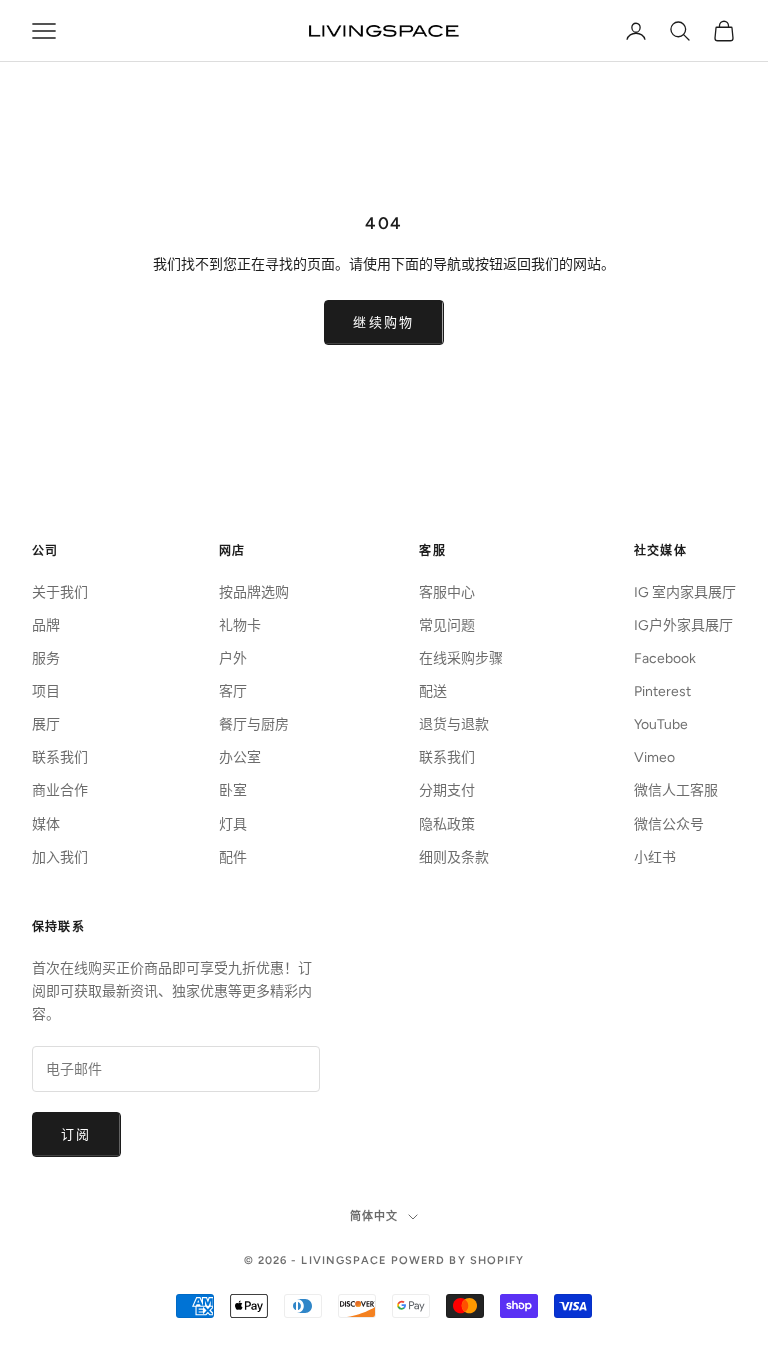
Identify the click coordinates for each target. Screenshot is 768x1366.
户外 (233, 658)
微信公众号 (669, 824)
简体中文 (374, 1216)
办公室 (240, 757)
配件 (233, 857)
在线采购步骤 (461, 658)
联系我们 (60, 757)
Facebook (665, 658)
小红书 (655, 857)
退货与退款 (454, 724)
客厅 (233, 691)
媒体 (46, 824)
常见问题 (447, 625)
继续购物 (383, 322)
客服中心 (447, 592)
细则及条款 (454, 857)
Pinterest (662, 691)
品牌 (46, 625)
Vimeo (654, 757)
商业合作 (60, 790)
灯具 (233, 824)
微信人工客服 (676, 790)
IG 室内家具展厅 (685, 592)
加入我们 (60, 857)
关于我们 (60, 592)
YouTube (661, 724)
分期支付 (447, 790)
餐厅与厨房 (254, 724)
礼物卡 (240, 625)
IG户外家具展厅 (683, 625)
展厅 (46, 724)
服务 (46, 658)
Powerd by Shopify (458, 1260)
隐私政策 (447, 824)
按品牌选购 (254, 592)
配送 (433, 691)
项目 (46, 691)
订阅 (76, 1134)
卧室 (233, 790)
